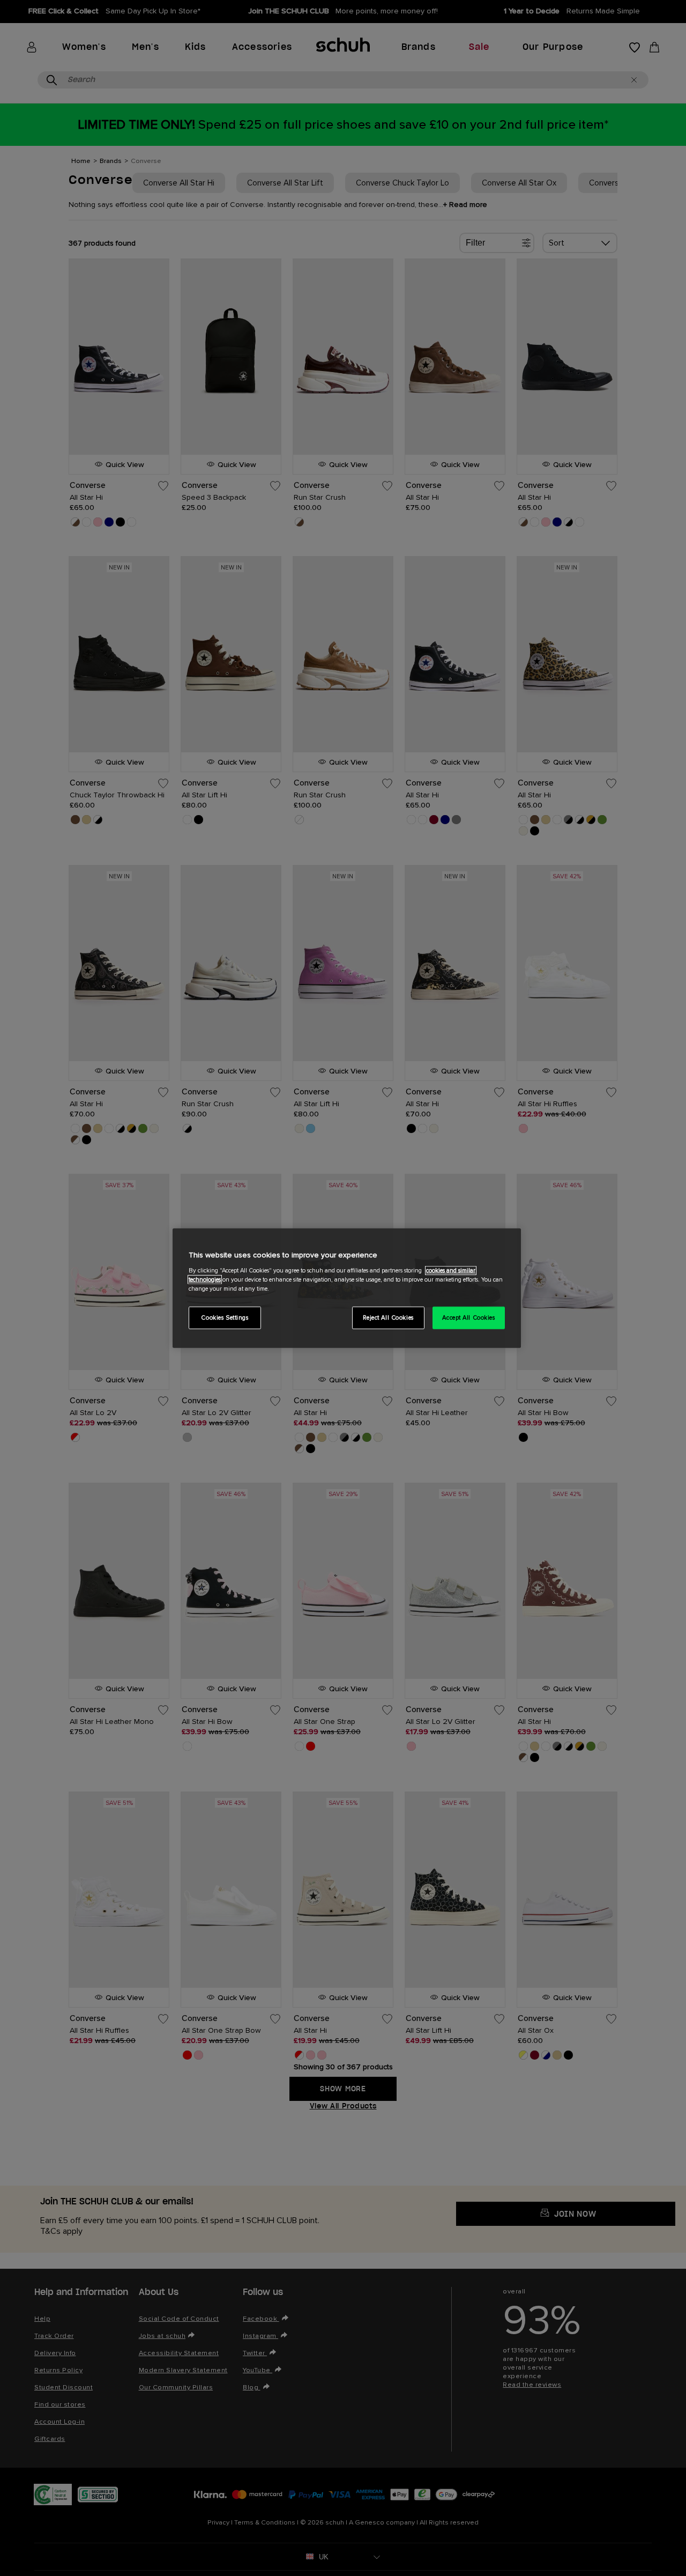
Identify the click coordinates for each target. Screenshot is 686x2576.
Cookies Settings (225, 1317)
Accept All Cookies (468, 1317)
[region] (347, 1288)
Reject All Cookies (388, 1317)
